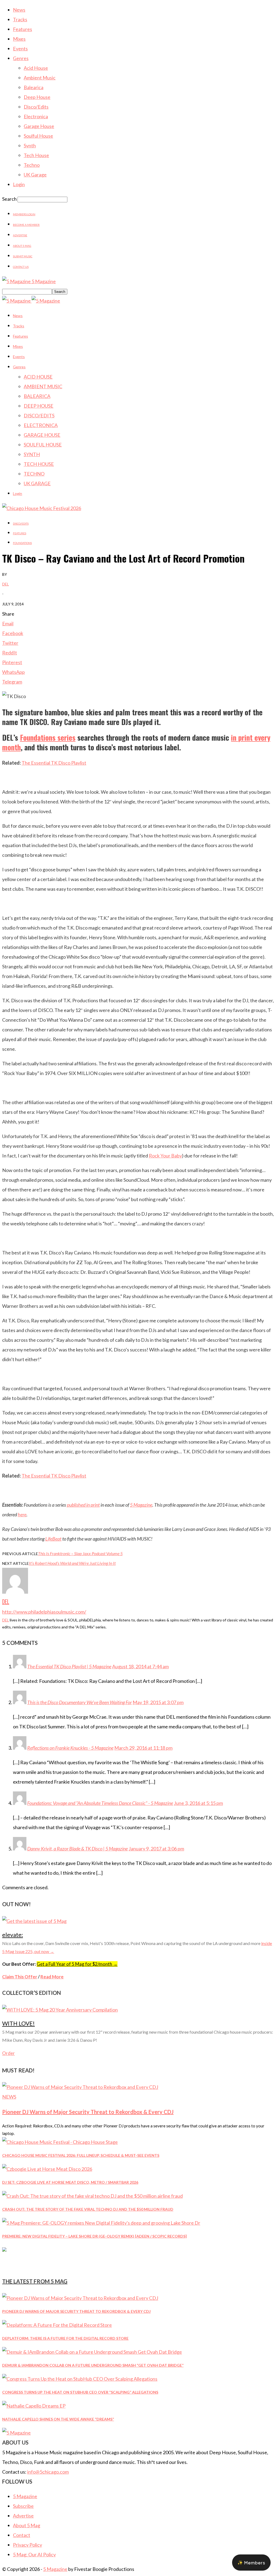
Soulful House (38, 136)
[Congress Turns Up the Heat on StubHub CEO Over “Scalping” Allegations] (80, 2379)
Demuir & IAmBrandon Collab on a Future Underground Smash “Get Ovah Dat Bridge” (93, 2365)
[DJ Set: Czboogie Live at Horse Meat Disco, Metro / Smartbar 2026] (47, 2169)
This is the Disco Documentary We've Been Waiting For (80, 1702)
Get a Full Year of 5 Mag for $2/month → (77, 1964)
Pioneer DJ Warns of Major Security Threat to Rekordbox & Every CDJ (88, 2112)
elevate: (13, 1935)
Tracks (20, 19)
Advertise (20, 235)
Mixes (19, 39)
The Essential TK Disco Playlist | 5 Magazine (69, 1666)
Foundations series (48, 737)
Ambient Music (40, 78)
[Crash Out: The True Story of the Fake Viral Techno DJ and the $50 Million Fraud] (92, 2196)
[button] (251, 2563)
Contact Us (21, 267)
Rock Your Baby (165, 1156)
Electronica (36, 116)
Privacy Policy (27, 2545)
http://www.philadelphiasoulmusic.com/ (44, 1612)
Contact (22, 2535)
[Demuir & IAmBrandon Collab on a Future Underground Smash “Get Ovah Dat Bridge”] (92, 2352)
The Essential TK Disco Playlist (54, 763)
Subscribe (23, 2506)
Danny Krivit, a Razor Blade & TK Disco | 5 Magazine (77, 1849)
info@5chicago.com (48, 2472)
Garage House (39, 126)
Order (8, 2053)
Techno (32, 165)
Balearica (34, 87)
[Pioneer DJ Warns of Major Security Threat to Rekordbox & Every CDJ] (80, 2087)
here (22, 1514)
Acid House (36, 68)
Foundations (22, 543)
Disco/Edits (36, 107)
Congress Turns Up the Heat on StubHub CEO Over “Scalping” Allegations (80, 2392)
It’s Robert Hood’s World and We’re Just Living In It (72, 1563)
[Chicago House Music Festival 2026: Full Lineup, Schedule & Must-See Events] (60, 2142)
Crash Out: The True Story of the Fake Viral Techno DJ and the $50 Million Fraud (88, 2209)
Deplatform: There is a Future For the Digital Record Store (65, 2338)
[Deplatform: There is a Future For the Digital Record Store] (57, 2325)
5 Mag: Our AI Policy (34, 2554)
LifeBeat (53, 1539)
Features (23, 29)
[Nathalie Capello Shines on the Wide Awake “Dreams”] (34, 2406)
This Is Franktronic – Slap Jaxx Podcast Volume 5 (80, 1553)
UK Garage (35, 175)
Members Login (24, 214)
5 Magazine (141, 1505)
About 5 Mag (22, 246)
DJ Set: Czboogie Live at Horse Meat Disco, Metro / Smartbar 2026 (70, 2182)
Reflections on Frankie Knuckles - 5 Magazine (70, 1748)
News (19, 10)
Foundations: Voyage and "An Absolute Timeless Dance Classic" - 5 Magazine (100, 1803)
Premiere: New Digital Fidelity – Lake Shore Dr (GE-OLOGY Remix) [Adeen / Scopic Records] (94, 2236)
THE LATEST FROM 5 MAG (35, 2281)
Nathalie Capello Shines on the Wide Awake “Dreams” (58, 2419)
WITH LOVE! (18, 2023)
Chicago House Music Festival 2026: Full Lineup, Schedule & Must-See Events (81, 2155)
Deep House (37, 97)
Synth (30, 145)
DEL (6, 584)
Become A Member (26, 225)
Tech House (36, 155)
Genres (21, 58)
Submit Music (23, 256)
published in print (83, 1505)
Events (20, 48)
